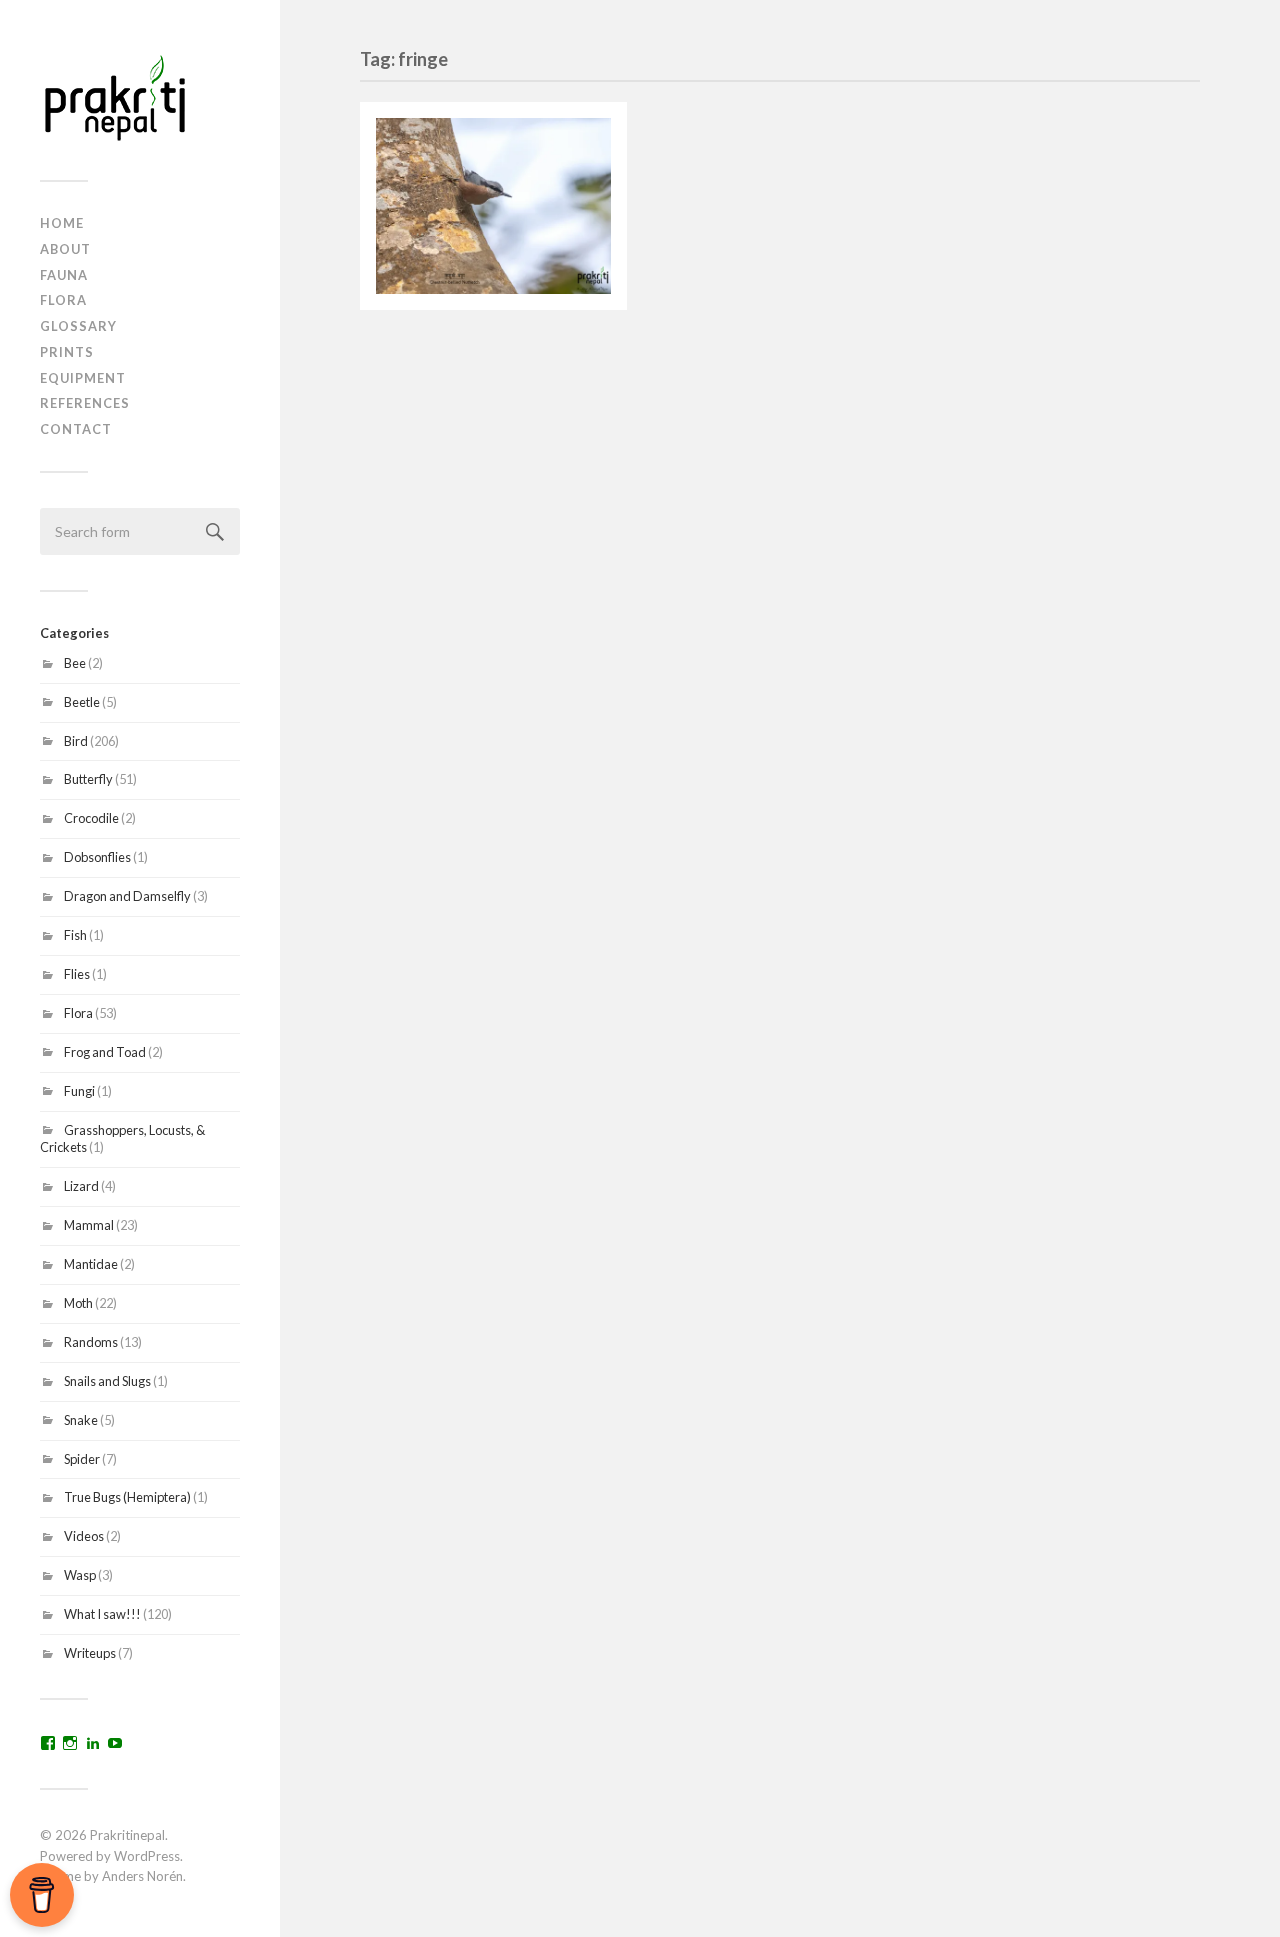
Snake (81, 1420)
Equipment (83, 378)
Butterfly (88, 779)
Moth (78, 1303)
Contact (76, 429)
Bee (75, 663)
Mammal (89, 1225)
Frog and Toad (105, 1052)
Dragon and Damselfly (127, 896)
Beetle (82, 702)
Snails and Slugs (107, 1381)
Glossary (78, 326)
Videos (84, 1536)
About (65, 249)
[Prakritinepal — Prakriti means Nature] (140, 97)
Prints (67, 352)
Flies (77, 974)
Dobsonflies (97, 857)
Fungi (79, 1091)
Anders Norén (142, 1876)
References (85, 403)
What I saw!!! (102, 1614)
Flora (63, 300)
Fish (75, 935)
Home (62, 223)
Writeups (90, 1653)
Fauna (64, 275)
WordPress (147, 1856)
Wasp (80, 1575)
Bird (76, 741)
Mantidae (91, 1264)
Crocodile (91, 818)
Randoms (91, 1342)
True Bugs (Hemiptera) (127, 1497)
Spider (82, 1459)
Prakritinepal (127, 1835)
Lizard (81, 1186)
